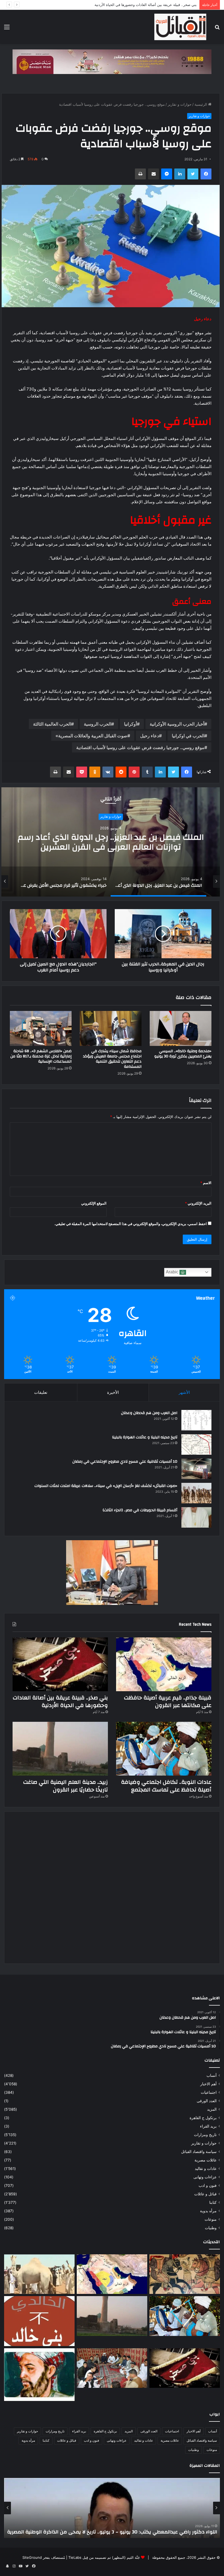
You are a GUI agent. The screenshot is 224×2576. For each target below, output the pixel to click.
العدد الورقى (207, 2101)
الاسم (206, 1183)
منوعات (211, 2219)
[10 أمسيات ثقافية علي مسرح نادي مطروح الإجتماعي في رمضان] (196, 1469)
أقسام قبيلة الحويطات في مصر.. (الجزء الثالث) (140, 1510)
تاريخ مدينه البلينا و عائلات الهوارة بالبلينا (145, 1437)
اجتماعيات (209, 2092)
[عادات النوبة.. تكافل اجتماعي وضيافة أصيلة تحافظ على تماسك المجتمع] (164, 1749)
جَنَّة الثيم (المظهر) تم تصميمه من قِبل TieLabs (104, 2557)
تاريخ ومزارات (205, 2135)
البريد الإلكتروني (198, 1203)
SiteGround (32, 2557)
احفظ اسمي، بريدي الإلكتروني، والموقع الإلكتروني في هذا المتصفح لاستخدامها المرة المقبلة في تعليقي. (131, 1224)
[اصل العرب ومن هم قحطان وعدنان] (196, 1420)
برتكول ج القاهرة (203, 2118)
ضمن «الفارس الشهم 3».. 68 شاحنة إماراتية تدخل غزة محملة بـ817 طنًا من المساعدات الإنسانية (41, 1056)
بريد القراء (208, 2126)
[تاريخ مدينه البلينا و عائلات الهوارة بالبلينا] (196, 1444)
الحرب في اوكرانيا (188, 736)
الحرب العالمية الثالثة (52, 724)
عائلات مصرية (206, 2160)
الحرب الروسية (98, 724)
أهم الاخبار (208, 2084)
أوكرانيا (130, 724)
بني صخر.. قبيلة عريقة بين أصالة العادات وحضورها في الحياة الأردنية (60, 1701)
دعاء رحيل (150, 736)
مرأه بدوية (208, 2211)
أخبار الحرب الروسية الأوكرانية (177, 724)
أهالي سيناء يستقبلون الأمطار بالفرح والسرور (111, 848)
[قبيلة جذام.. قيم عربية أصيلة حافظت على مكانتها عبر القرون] (164, 1664)
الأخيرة (113, 1392)
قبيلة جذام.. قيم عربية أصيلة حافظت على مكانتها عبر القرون (168, 1701)
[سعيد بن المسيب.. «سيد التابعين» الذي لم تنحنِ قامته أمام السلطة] (39, 2375)
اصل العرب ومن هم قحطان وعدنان (149, 1413)
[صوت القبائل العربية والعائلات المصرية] (180, 27)
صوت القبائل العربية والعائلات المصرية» (91, 736)
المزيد (212, 2109)
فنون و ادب (208, 2185)
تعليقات (41, 1392)
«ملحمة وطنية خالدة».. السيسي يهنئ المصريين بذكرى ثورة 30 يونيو (183, 1054)
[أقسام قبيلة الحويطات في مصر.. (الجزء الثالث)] (196, 1517)
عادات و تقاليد (206, 2169)
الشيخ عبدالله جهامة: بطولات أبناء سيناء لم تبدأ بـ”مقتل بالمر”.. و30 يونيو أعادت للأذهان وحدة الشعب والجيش (117, 2528)
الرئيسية (201, 104)
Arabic (173, 1272)
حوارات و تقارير (180, 104)
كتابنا (213, 2202)
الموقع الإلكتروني (94, 1203)
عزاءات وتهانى (205, 2177)
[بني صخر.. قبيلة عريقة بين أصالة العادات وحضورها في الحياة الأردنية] (60, 1664)
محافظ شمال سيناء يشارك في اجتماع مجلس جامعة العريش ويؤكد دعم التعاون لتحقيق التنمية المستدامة (112, 1059)
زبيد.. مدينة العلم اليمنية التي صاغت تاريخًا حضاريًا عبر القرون (66, 1786)
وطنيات (211, 2228)
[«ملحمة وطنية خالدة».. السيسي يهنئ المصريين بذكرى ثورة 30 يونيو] (181, 1028)
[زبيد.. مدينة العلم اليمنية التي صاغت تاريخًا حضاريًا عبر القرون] (60, 1749)
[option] (111, 842)
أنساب (212, 2075)
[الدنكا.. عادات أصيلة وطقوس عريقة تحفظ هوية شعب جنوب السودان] (39, 2274)
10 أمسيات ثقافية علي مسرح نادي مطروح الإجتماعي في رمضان (125, 1462)
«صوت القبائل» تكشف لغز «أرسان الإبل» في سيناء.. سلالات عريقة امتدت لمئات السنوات (106, 1486)
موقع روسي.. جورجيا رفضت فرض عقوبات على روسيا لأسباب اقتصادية (140, 747)
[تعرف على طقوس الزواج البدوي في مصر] (112, 2368)
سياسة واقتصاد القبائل (199, 2152)
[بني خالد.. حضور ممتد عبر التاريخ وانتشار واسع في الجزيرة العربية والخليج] (39, 2321)
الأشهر (184, 1392)
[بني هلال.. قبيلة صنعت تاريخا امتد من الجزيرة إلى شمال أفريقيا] (185, 2274)
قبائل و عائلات (205, 2194)
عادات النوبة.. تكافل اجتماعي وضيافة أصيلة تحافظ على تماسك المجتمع (143, 5)
